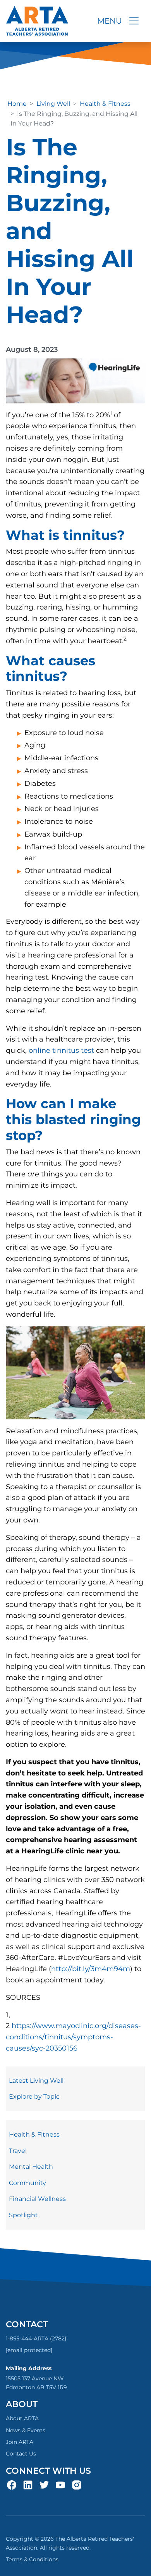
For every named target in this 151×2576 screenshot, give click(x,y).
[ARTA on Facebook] (12, 2485)
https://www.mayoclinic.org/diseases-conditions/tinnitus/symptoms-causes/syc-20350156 (73, 2037)
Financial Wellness (37, 2199)
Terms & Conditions (32, 2559)
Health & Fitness (105, 104)
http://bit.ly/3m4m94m (91, 1969)
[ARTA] (37, 21)
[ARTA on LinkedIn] (28, 2485)
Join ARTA (20, 2442)
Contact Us (21, 2454)
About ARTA (22, 2418)
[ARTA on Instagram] (77, 2485)
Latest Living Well (36, 2081)
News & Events (26, 2430)
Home (17, 104)
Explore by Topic (34, 2096)
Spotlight (23, 2215)
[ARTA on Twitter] (44, 2485)
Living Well (53, 104)
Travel (18, 2151)
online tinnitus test (61, 1050)
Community (27, 2183)
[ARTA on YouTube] (60, 2485)
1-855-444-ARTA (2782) (36, 2338)
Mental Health (31, 2167)
